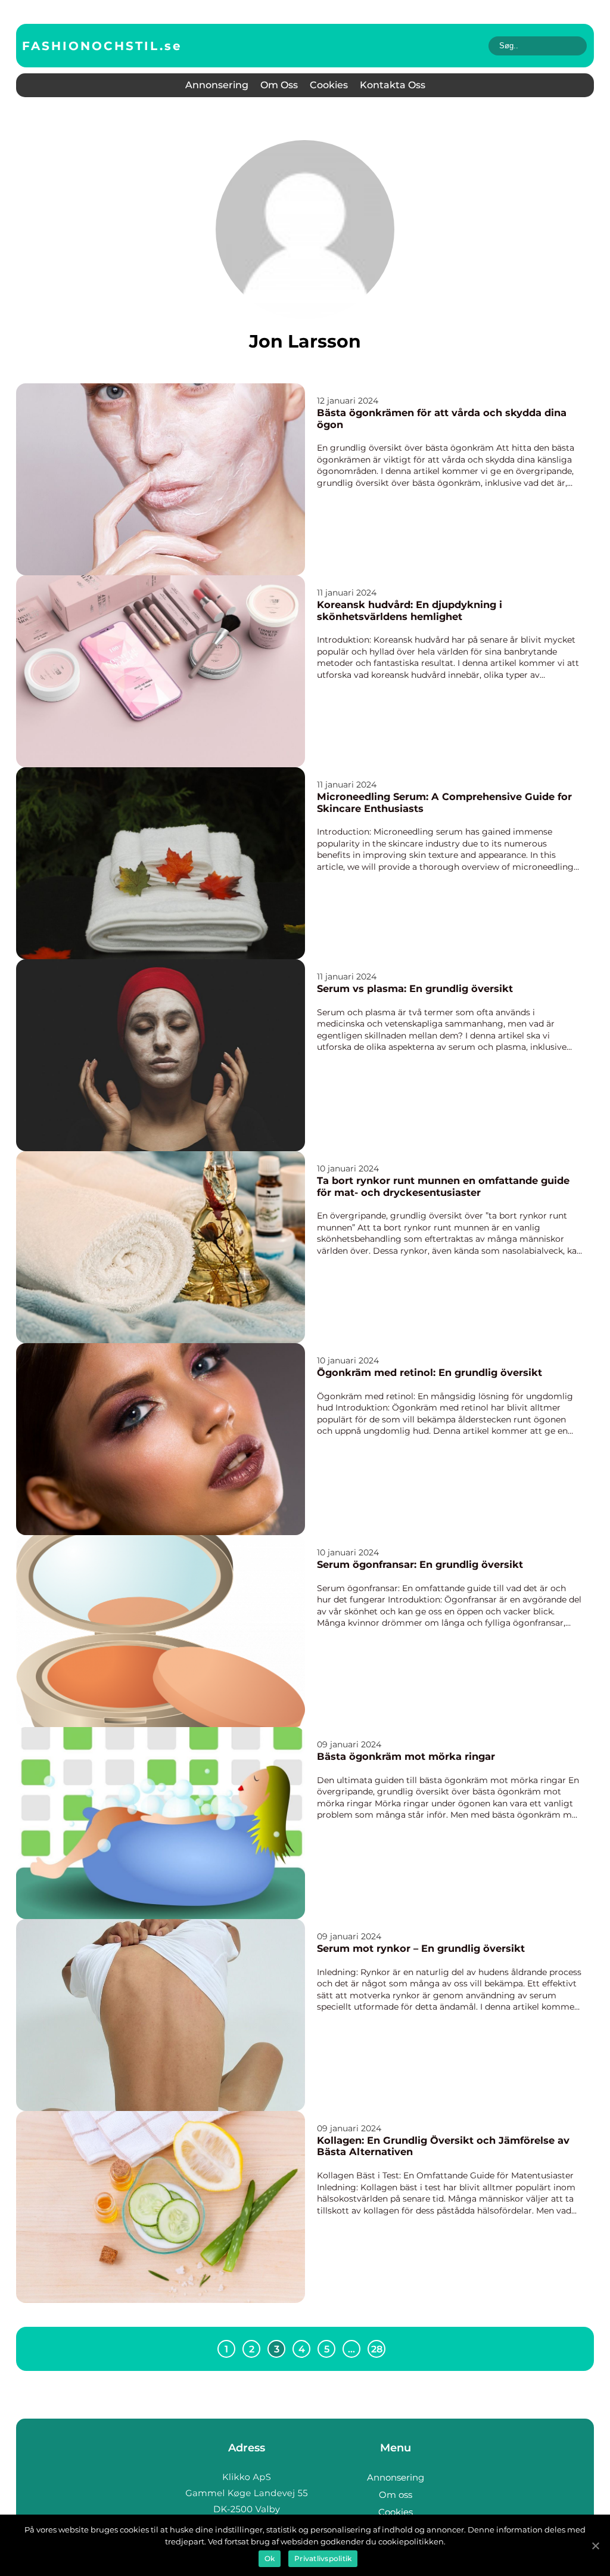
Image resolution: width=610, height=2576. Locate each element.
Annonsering (217, 85)
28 (377, 2349)
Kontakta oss (393, 85)
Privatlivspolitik (323, 2558)
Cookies (329, 85)
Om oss (279, 85)
